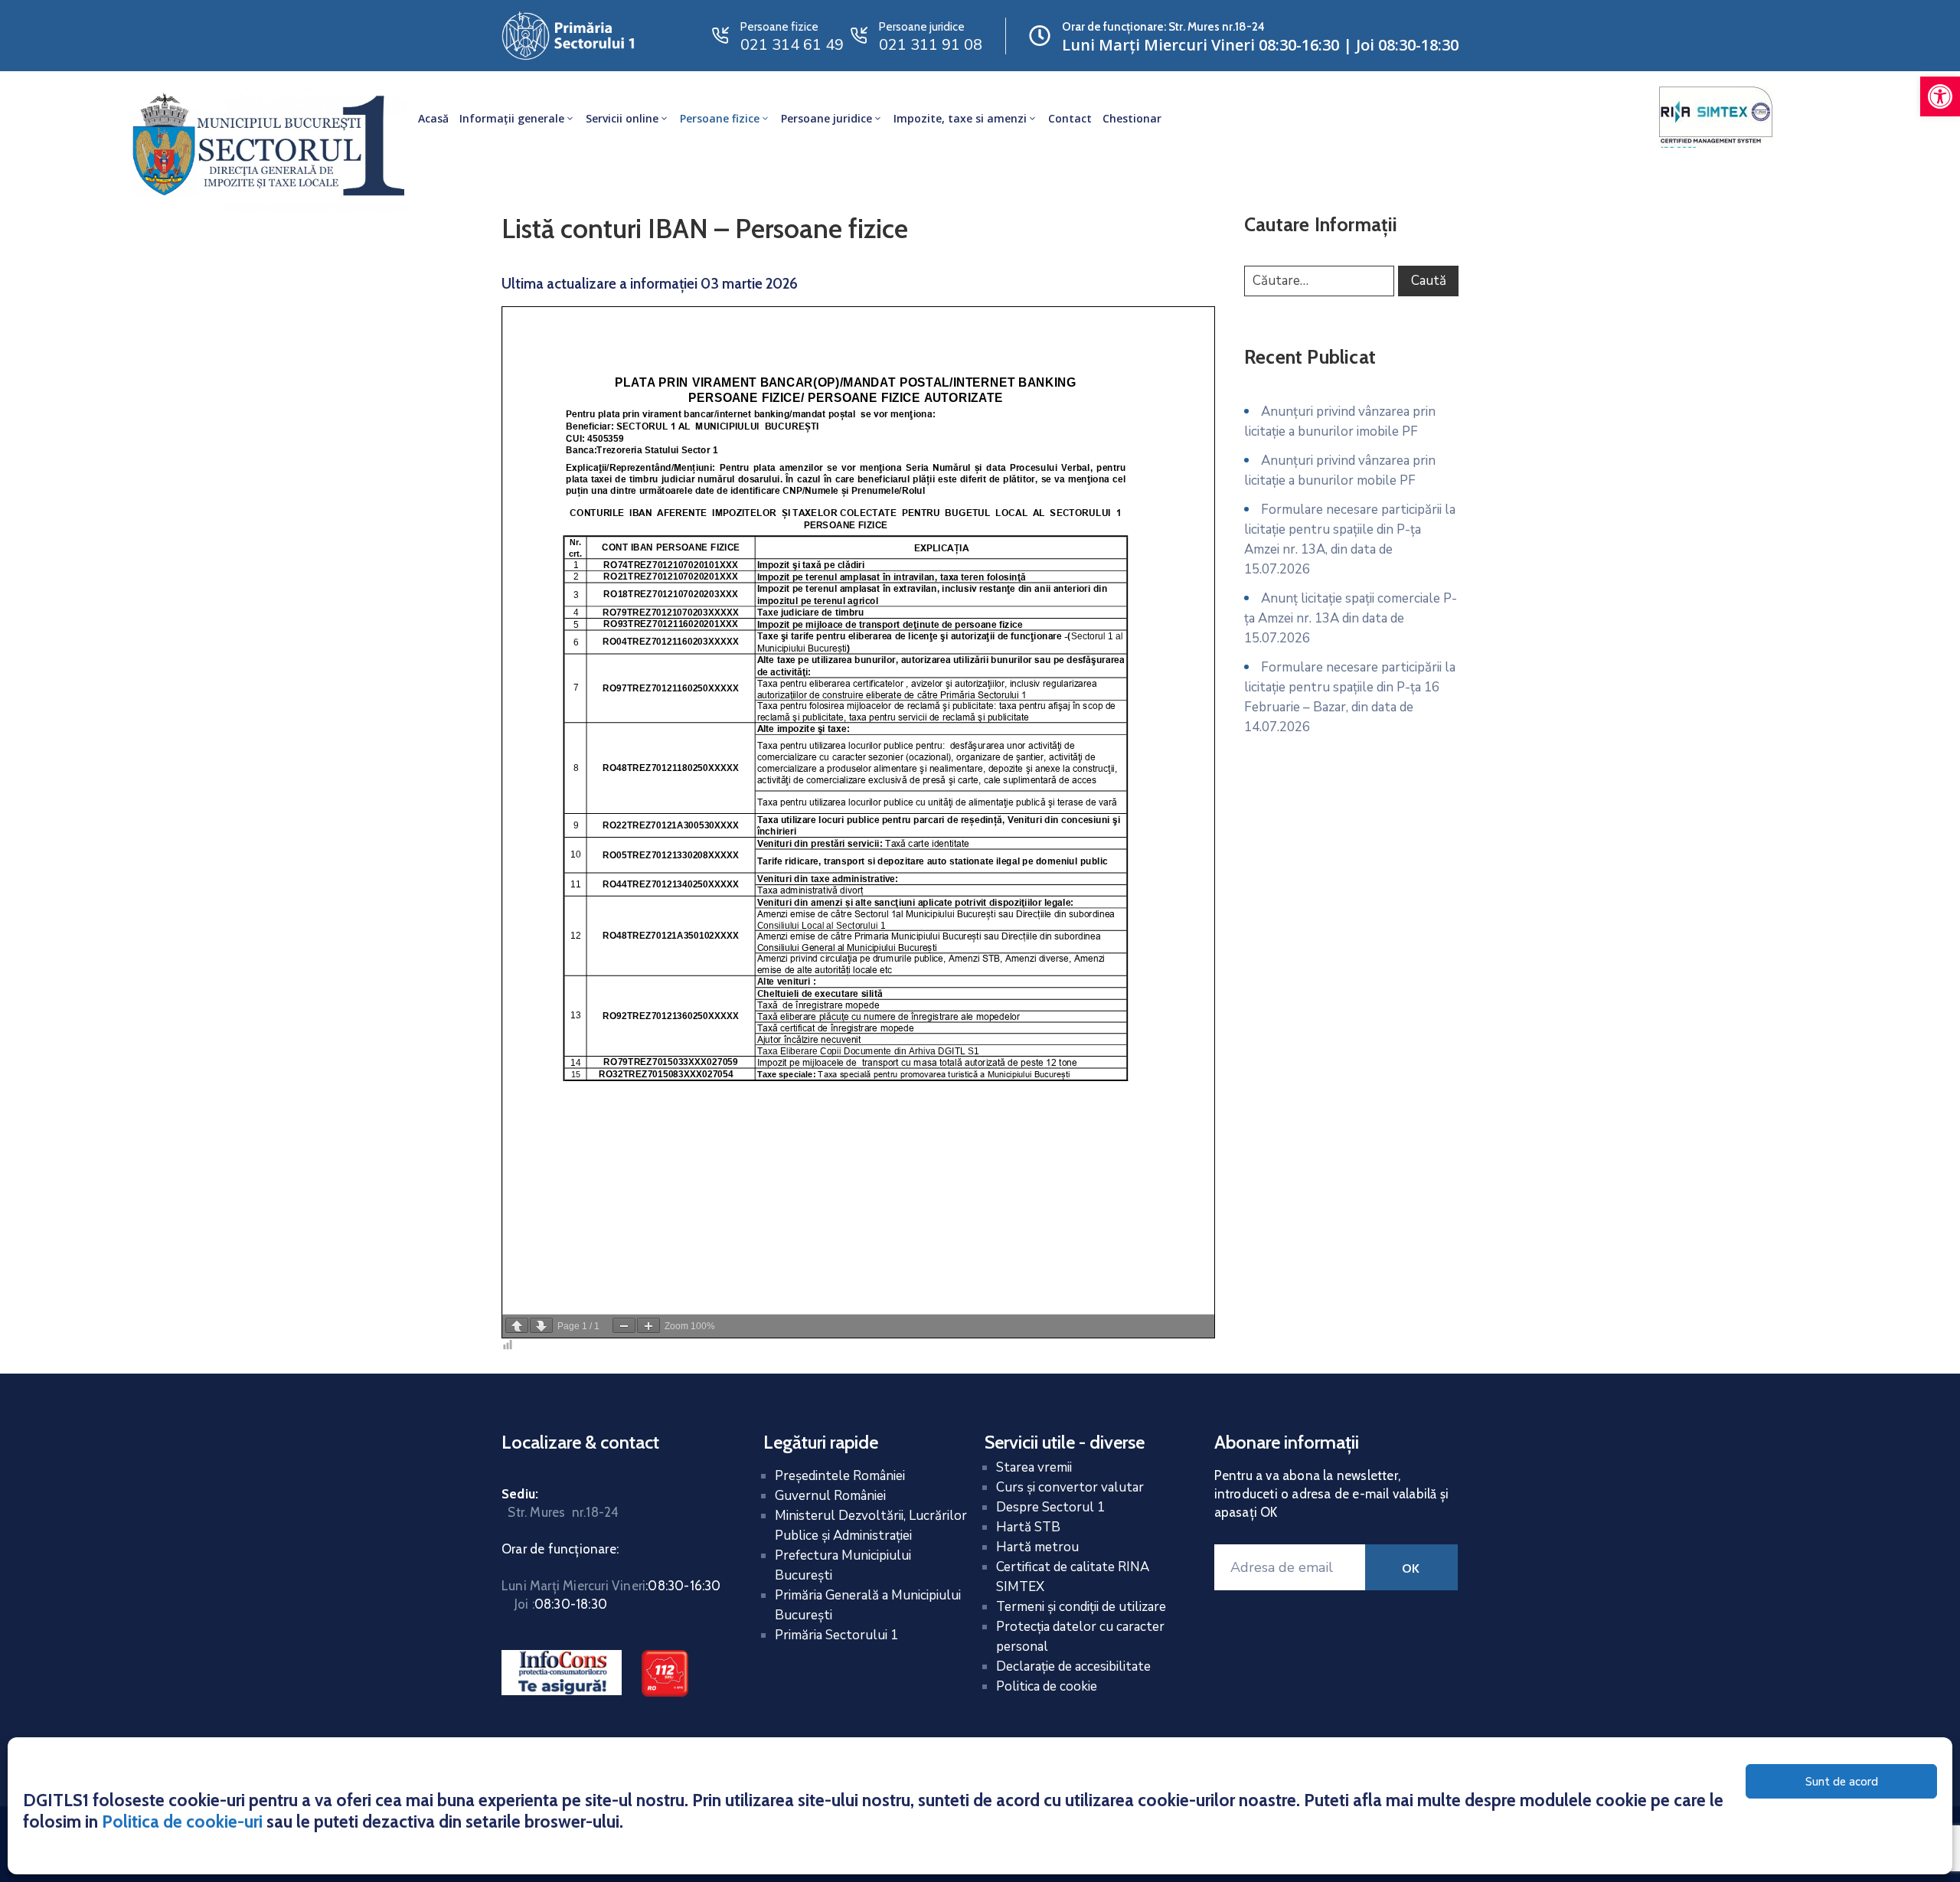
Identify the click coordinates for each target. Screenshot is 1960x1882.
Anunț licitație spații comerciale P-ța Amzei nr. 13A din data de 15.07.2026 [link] (1351, 618)
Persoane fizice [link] (720, 118)
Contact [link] (1070, 118)
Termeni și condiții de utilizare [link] (1081, 1607)
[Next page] (541, 1325)
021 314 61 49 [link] (792, 45)
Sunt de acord (1842, 1782)
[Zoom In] (648, 1325)
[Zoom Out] (624, 1325)
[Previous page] (517, 1325)
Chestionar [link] (1132, 118)
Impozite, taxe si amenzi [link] (960, 118)
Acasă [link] (433, 118)
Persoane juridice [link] (826, 118)
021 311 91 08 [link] (931, 45)
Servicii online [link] (622, 118)
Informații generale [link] (512, 118)
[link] (1940, 96)
